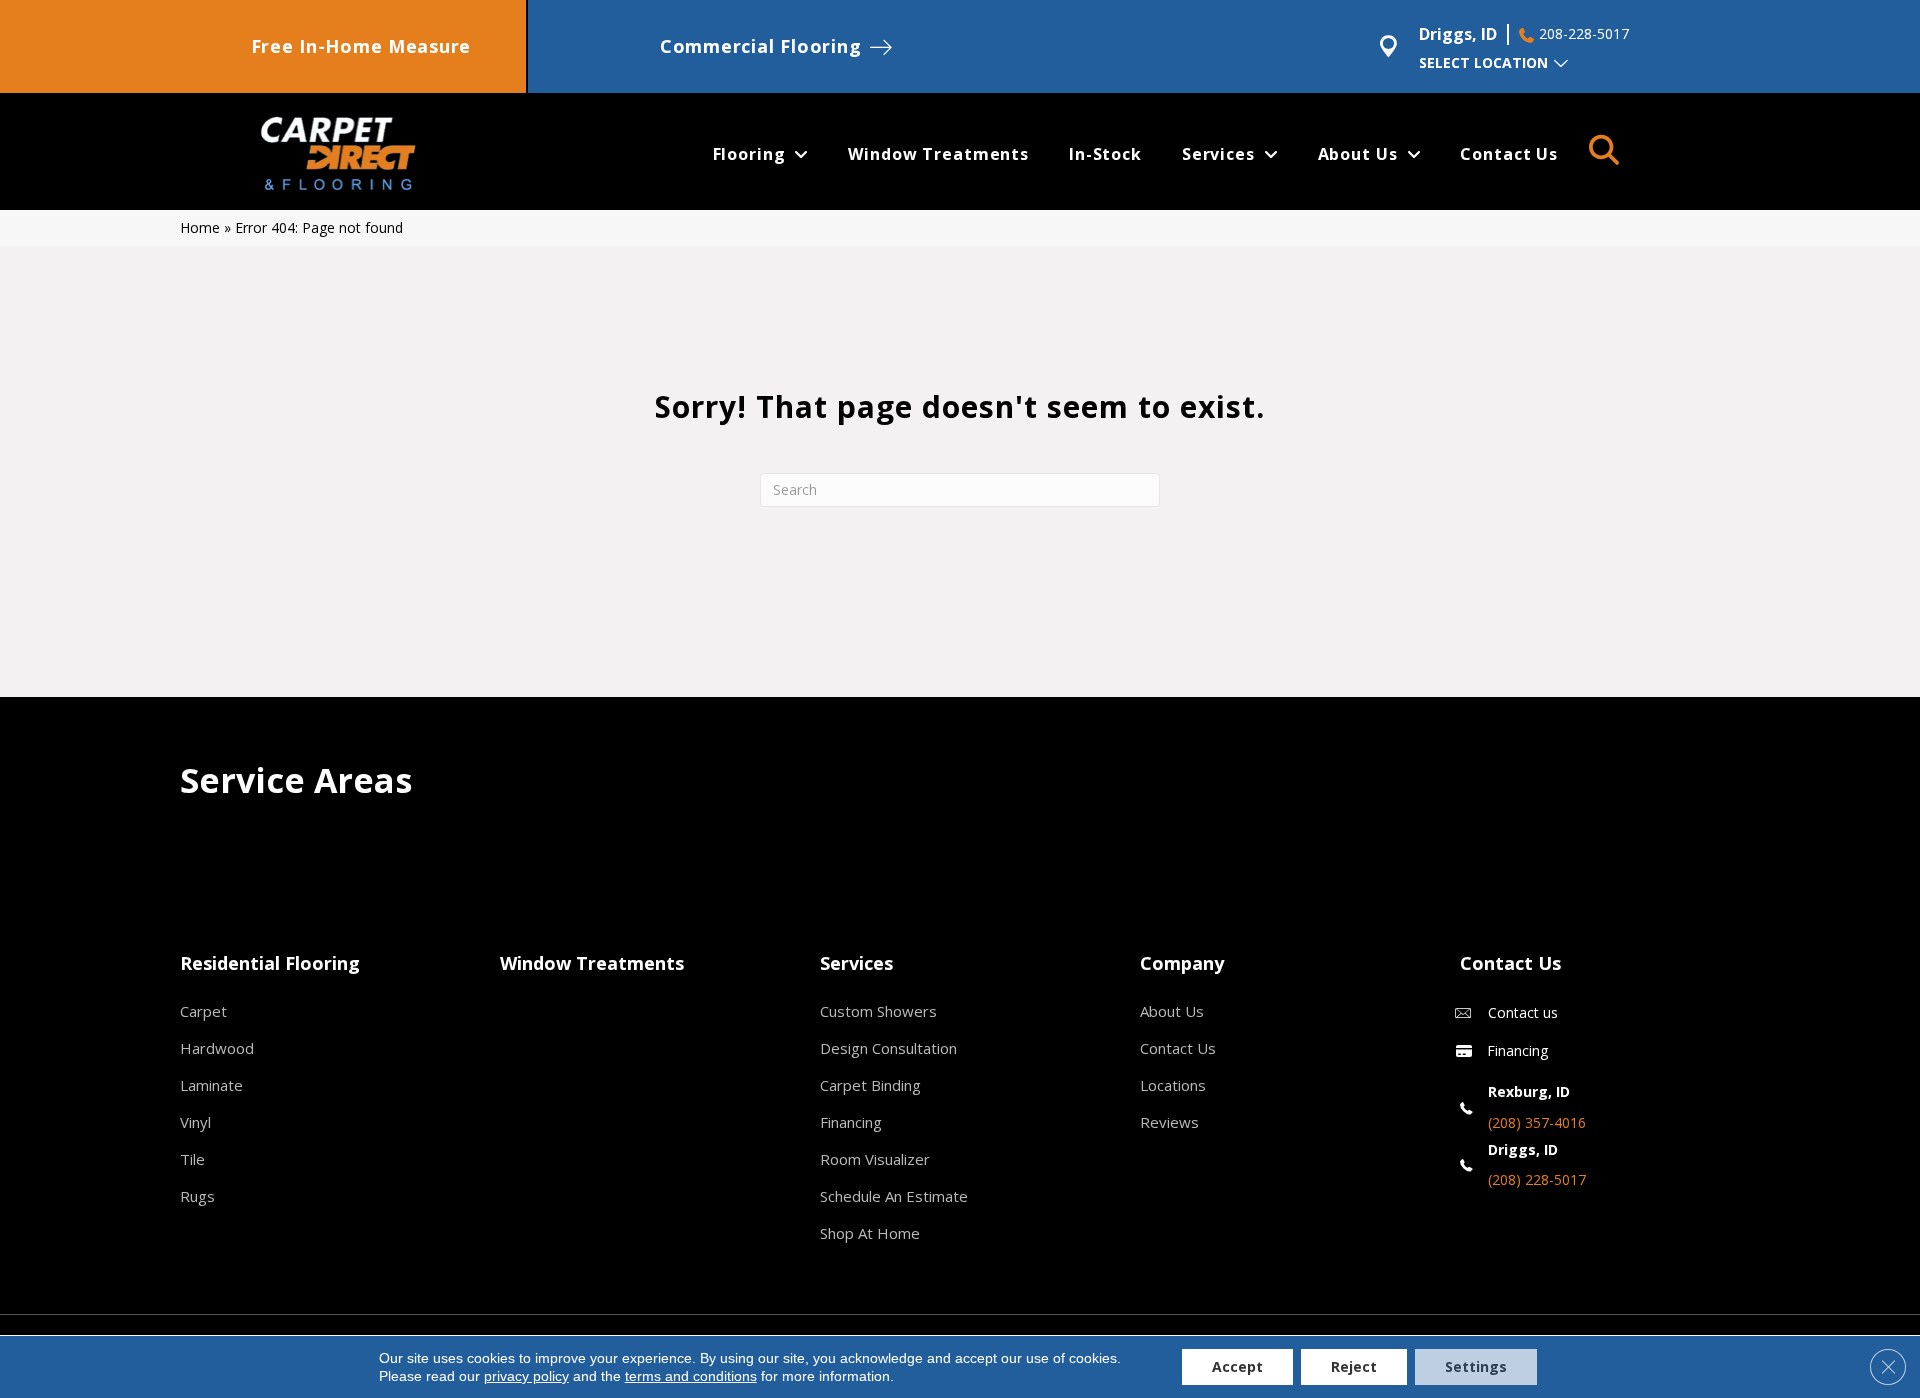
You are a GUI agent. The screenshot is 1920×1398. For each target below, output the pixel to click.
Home (200, 227)
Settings (1476, 1366)
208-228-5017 (1584, 34)
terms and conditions (691, 1376)
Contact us (1523, 1012)
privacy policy (526, 1376)
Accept (1237, 1366)
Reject (1354, 1366)
